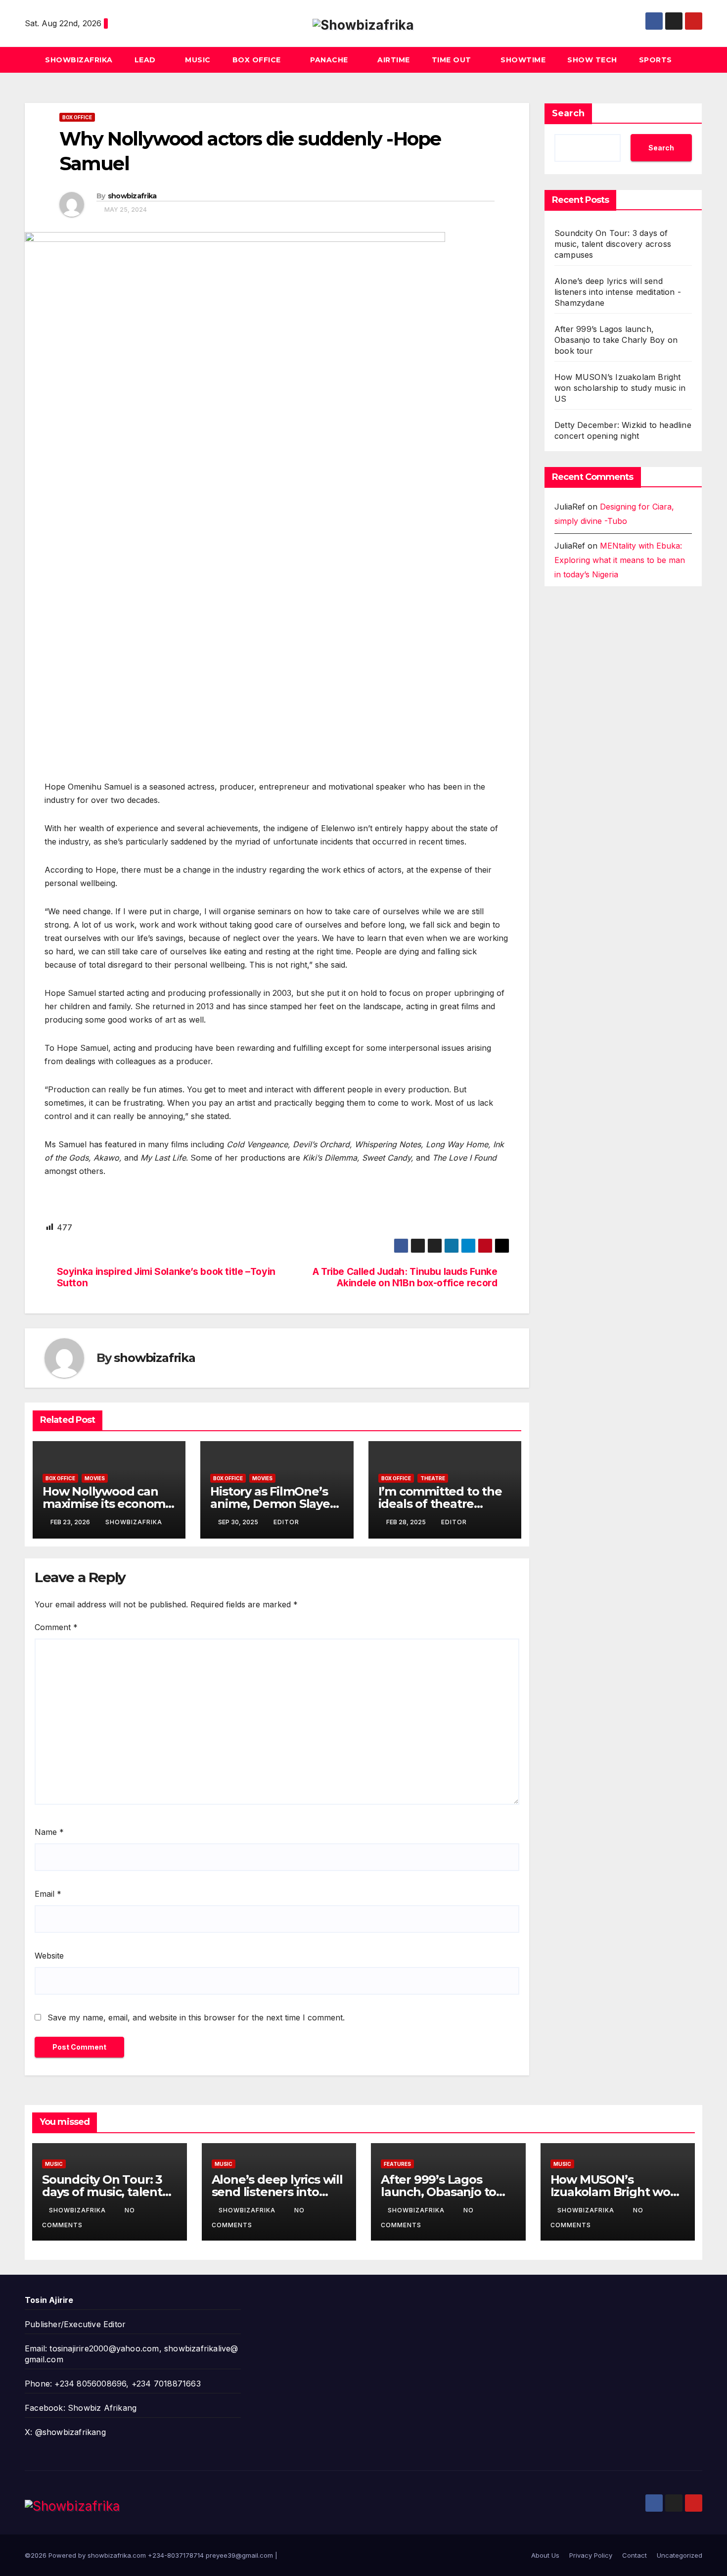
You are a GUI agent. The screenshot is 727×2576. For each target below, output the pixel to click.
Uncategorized (680, 2555)
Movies (95, 1478)
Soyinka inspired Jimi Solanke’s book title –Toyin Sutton (166, 1277)
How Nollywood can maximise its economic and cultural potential (109, 1504)
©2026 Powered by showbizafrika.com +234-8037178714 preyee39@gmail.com (150, 2555)
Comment (56, 1627)
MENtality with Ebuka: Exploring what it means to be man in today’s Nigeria (620, 560)
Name (49, 1832)
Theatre (433, 1478)
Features (397, 2164)
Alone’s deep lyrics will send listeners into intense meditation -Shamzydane (618, 292)
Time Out (453, 60)
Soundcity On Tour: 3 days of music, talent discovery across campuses (613, 244)
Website (49, 1956)
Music (198, 60)
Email (48, 1894)
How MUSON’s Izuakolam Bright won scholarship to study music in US (620, 388)
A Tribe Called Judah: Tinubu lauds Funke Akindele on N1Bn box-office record (405, 1277)
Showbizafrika (79, 60)
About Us (545, 2555)
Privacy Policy (591, 2555)
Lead (146, 60)
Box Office (258, 60)
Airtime (394, 60)
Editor (286, 1522)
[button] (695, 60)
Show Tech (592, 60)
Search (568, 113)
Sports (656, 60)
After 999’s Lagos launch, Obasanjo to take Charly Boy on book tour (616, 340)
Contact (635, 2555)
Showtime (523, 60)
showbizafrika (132, 196)
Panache (330, 60)
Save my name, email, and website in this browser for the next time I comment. (196, 2017)
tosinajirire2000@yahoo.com (104, 2348)
